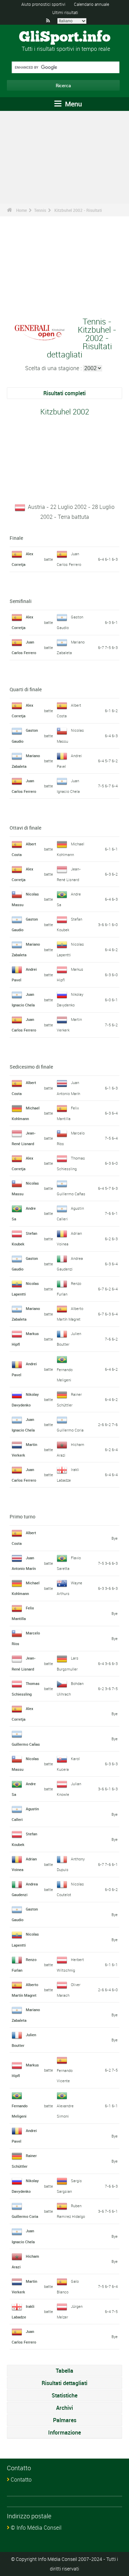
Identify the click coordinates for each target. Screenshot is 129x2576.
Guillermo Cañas (71, 1194)
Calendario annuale (92, 4)
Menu (73, 104)
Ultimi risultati (65, 12)
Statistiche (64, 2395)
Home (21, 210)
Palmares (65, 2420)
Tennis (40, 210)
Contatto (21, 2480)
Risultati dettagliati (64, 2383)
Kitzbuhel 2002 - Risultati (78, 210)
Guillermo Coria (70, 1430)
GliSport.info (65, 37)
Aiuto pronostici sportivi (43, 4)
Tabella (64, 2371)
